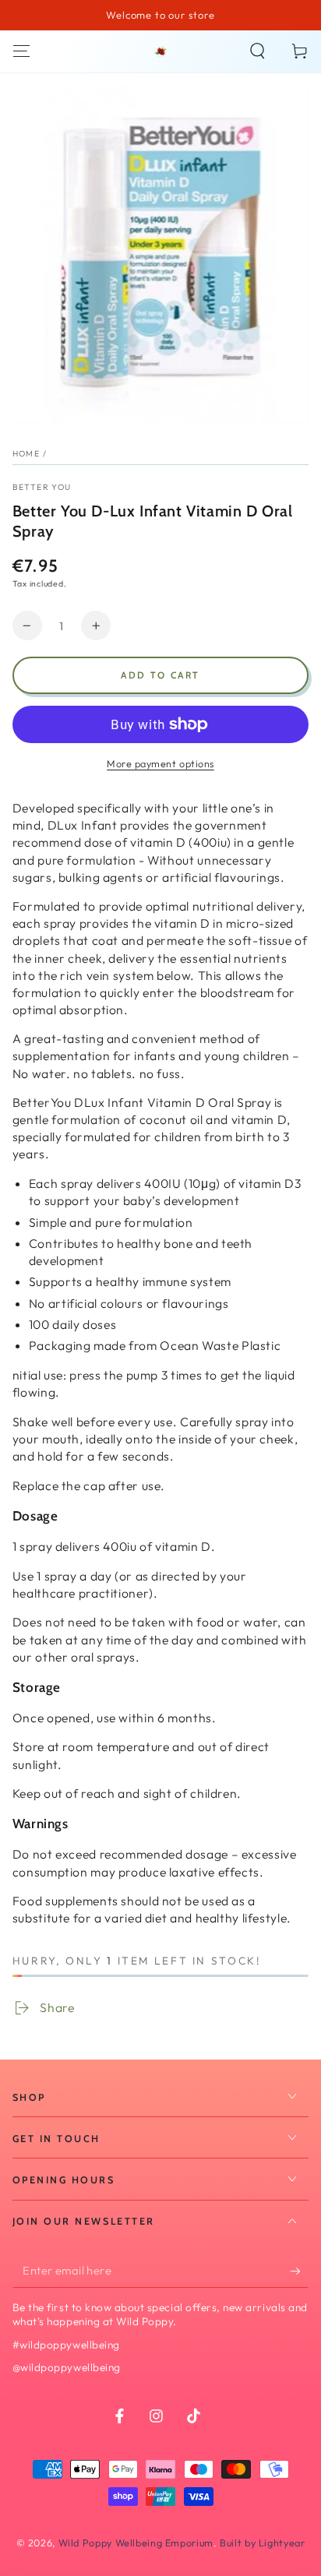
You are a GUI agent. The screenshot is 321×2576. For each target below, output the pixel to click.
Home (26, 453)
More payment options (160, 763)
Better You (42, 487)
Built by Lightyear (262, 2543)
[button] (258, 51)
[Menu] (21, 51)
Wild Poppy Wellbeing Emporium (136, 2543)
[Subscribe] (299, 2271)
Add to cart (160, 675)
